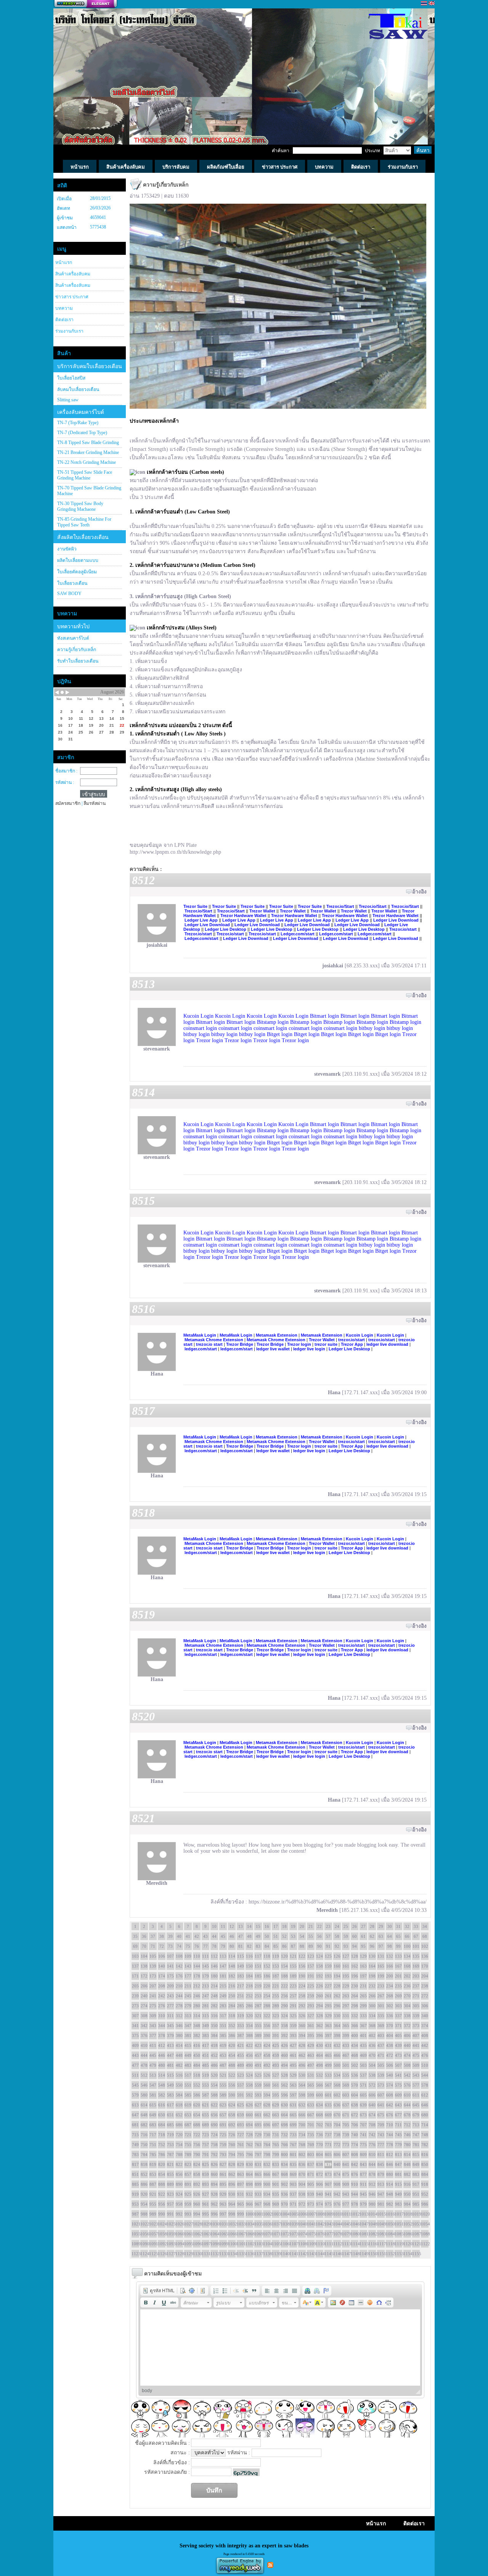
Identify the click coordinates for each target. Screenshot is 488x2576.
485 (205, 2065)
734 (302, 2135)
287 (258, 2006)
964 (232, 2204)
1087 (416, 2234)
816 (425, 2154)
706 (355, 2125)
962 (214, 2204)
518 (197, 2075)
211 (188, 1986)
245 (188, 1996)
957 (170, 2204)
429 (311, 2045)
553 (205, 2085)
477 (135, 2065)
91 (328, 1946)
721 (188, 2135)
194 (337, 1976)
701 (311, 2125)
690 (214, 2125)
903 (293, 2184)
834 (284, 2164)
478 (144, 2065)
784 (144, 2154)
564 (302, 2085)
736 (319, 2135)
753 (170, 2145)
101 (416, 1946)
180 (214, 1976)
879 (381, 2174)
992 (179, 2214)
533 (328, 2075)
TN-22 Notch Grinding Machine (87, 462)
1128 (179, 2254)
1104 (267, 2244)
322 (267, 2016)
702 (319, 2125)
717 (153, 2135)
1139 (276, 2254)
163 (363, 1966)
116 (249, 1956)
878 (372, 2174)
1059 (170, 2234)
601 (328, 2095)
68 (425, 1936)
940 (319, 2194)
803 (311, 2154)
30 (390, 1926)
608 (390, 2095)
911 (363, 2184)
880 (390, 2174)
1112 (337, 2244)
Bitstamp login (273, 1022)
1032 (232, 2224)
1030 (214, 2224)
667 (311, 2115)
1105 (276, 2244)
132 (390, 1956)
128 (355, 1956)
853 (153, 2174)
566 (319, 2085)
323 (276, 2016)
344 (162, 2026)
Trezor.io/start (403, 929)
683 (153, 2125)
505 (381, 2065)
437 (381, 2045)
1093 (170, 2244)
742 (372, 2135)
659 (241, 2115)
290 (284, 2006)
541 (398, 2075)
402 (372, 2035)
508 (407, 2065)
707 (363, 2125)
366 (355, 2026)
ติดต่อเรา (64, 320)
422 (249, 2045)
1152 (390, 2254)
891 (188, 2184)
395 (311, 2035)
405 (398, 2035)
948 (390, 2194)
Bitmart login (324, 1016)
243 (170, 1996)
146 (214, 1966)
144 (197, 1966)
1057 (153, 2234)
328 (319, 2016)
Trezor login (209, 1040)
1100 (232, 2244)
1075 (311, 2234)
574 (390, 2085)
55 (311, 1936)
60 (355, 1936)
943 (346, 2194)
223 (293, 1986)
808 (355, 2154)
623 (223, 2105)
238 (425, 1986)
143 (188, 1966)
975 (328, 2204)
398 (337, 2035)
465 (328, 2055)
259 (311, 1996)
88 (302, 1946)
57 (328, 1936)
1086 (407, 2234)
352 (232, 2026)
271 (416, 1996)
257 (293, 1996)
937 (293, 2194)
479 (153, 2065)
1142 (302, 2254)
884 (425, 2174)
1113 (346, 2244)
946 (372, 2194)
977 (346, 2204)
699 (293, 2125)
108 (179, 1956)
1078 (337, 2234)
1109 (311, 2244)
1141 (293, 2254)
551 (188, 2085)
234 (390, 1986)
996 (214, 2214)
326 (302, 2016)
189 (293, 1976)
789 (188, 2154)
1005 (293, 2214)
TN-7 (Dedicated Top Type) (82, 433)
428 (302, 2045)
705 (346, 2125)
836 (302, 2164)
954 (144, 2204)
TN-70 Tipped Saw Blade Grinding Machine (89, 491)
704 (337, 2125)
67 (416, 1936)
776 (372, 2145)
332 (355, 2016)
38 (162, 1936)
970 (284, 2204)
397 (328, 2035)
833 (276, 2164)
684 (162, 2125)
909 (346, 2184)
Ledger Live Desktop (226, 929)
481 (170, 2065)
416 (197, 2045)
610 (407, 2095)
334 (372, 2016)
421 (241, 2045)
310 (162, 2016)
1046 (355, 2224)
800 (284, 2154)
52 (284, 1936)
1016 (390, 2214)
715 (135, 2135)
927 (205, 2194)
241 (153, 1996)
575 (398, 2085)
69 (135, 1946)
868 (284, 2174)
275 (153, 2006)
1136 (249, 2254)
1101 (241, 2244)
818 (144, 2164)
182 (232, 1976)
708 (372, 2125)
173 (153, 1976)
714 (425, 2125)
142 (179, 1966)
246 (197, 1996)
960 (197, 2204)
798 (267, 2154)
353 (241, 2026)
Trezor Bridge (240, 1344)
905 (311, 2184)
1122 (425, 2244)
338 (407, 2016)
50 (267, 1936)
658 (232, 2115)
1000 (249, 2214)
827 (223, 2164)
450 (197, 2055)
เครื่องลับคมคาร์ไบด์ (81, 412)
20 (302, 1926)
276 (162, 2006)
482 (179, 2065)
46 (232, 1936)
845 (381, 2164)
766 (284, 2145)
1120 (407, 2244)
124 (319, 1956)
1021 (135, 2224)
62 (372, 1936)
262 (337, 1996)
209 (170, 1986)
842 (355, 2164)
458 (267, 2055)
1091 (153, 2244)
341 (135, 2026)
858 (197, 2174)
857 (188, 2174)
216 (232, 1986)
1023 (153, 2224)
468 (355, 2055)
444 (144, 2055)
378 (162, 2035)
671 (346, 2115)
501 (346, 2065)
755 (188, 2145)
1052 (407, 2224)
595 (276, 2095)
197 (363, 1976)
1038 (284, 2224)
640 (372, 2105)
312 (179, 2016)
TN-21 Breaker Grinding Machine (88, 452)
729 (258, 2135)
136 (425, 1956)
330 (337, 2016)
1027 (188, 2224)
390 (267, 2035)
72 (162, 1946)
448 (179, 2055)
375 (135, 2035)
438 (390, 2045)
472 (390, 2055)
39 (170, 1936)
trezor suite (326, 1344)
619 (188, 2105)
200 (390, 1976)
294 (319, 2006)
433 (346, 2045)
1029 (205, 2224)
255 (276, 1996)
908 (337, 2184)
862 (232, 2174)
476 (425, 2055)
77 (205, 1946)
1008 (319, 2214)
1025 (170, 2224)
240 (144, 1996)
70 (144, 1946)
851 (135, 2174)
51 (276, 1936)
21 (311, 1926)
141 (170, 1966)
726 (232, 2135)
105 (153, 1956)
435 (363, 2045)
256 (284, 1996)
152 (267, 1966)
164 (372, 1966)
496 (302, 2065)
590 (232, 2095)
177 (188, 1976)
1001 (258, 2214)
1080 (355, 2234)
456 (249, 2055)
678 (407, 2115)
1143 (311, 2254)
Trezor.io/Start (340, 906)
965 (241, 2204)
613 (135, 2105)
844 (372, 2164)
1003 (276, 2214)
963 (223, 2204)
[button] (159, 2291)
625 (241, 2105)
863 (241, 2174)
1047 (363, 2224)
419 (223, 2045)
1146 (337, 2254)
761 (241, 2145)
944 (355, 2194)
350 (214, 2026)
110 (197, 1956)
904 (302, 2184)
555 (223, 2085)
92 (337, 1946)
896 (232, 2184)
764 (267, 2145)
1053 (416, 2224)
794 (232, 2154)
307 (135, 2016)
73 (170, 1946)
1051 (398, 2224)
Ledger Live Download (396, 920)
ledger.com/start (201, 1349)
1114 (355, 2244)
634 (319, 2105)
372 (407, 2026)
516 (179, 2075)
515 (170, 2075)
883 (416, 2174)
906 (319, 2184)
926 (197, 2194)
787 (170, 2154)
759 (223, 2145)
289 (276, 2006)
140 (162, 1966)
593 (258, 2095)
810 (372, 2154)
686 (179, 2125)
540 (390, 2075)
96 (372, 1946)
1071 (276, 2234)
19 (293, 1926)
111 (205, 1956)
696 (267, 2125)
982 (390, 2204)
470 (372, 2055)
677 (398, 2115)
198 (372, 1976)
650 (162, 2115)
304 (407, 2006)
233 (381, 1986)
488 (232, 2065)
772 (337, 2145)
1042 (319, 2224)
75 (188, 1946)
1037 (276, 2224)
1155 (416, 2254)
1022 (144, 2224)
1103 (258, 2244)
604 (355, 2095)
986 (425, 2204)
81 (241, 1946)
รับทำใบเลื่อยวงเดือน (78, 661)
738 (337, 2135)
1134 (232, 2254)
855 (170, 2174)
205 (135, 1986)
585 (188, 2095)
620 (197, 2105)
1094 (179, 2244)
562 (284, 2085)
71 (153, 1946)
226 (319, 1986)
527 (276, 2075)
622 (214, 2105)
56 (319, 1936)
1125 (153, 2254)
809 (363, 2154)
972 (302, 2204)
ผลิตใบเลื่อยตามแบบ (78, 560)
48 (249, 1936)
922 (162, 2194)
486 (214, 2065)
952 (425, 2194)
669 (328, 2115)
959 (188, 2204)
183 (241, 1976)
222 (284, 1986)
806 (337, 2154)
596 (284, 2095)
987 (135, 2214)
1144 (319, 2254)
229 (346, 1986)
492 (267, 2065)
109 (188, 1956)
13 (241, 1926)
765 (276, 2145)
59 (346, 1936)
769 (311, 2145)
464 (319, 2055)
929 (223, 2194)
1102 (249, 2244)
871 (311, 2174)
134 (407, 1956)
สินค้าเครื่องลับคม (73, 274)
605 (363, 2095)
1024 (162, 2224)
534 (337, 2075)
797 (258, 2154)
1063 (205, 2234)
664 (284, 2115)
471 (381, 2055)
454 (232, 2055)
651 (170, 2115)
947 (381, 2194)
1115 (363, 2244)
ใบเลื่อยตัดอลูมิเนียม (77, 572)
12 (232, 1926)
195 (346, 1976)
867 (276, 2174)
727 (241, 2135)
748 (425, 2135)
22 (319, 1926)
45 (223, 1936)
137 (135, 1966)
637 (346, 2105)
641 (381, 2105)
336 (390, 2016)
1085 (398, 2234)
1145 (328, 2254)
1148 (355, 2254)
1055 (135, 2234)
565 (311, 2085)
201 (398, 1976)
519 (205, 2075)
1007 (311, 2214)
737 (328, 2135)
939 (311, 2194)
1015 (381, 2214)
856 (179, 2174)
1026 (179, 2224)
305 (416, 2006)
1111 (328, 2244)
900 (267, 2184)
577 (416, 2085)
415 (188, 2045)
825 (205, 2164)
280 (197, 2006)
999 (241, 2214)
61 (363, 1936)
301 (381, 2006)
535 (346, 2075)
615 (153, 2105)
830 (249, 2164)
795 (241, 2154)
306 (425, 2006)
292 (302, 2006)
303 (398, 2006)
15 (258, 1926)
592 (249, 2095)
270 (407, 1996)
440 (407, 2045)
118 (267, 1956)
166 (390, 1966)
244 (179, 1996)
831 (258, 2164)
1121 (416, 2244)
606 (372, 2095)
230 (355, 1986)
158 (319, 1966)
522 (232, 2075)
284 (232, 2006)
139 (153, 1966)
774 (355, 2145)
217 (241, 1986)
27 (363, 1926)
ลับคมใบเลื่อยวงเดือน (78, 389)
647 (135, 2115)
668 (319, 2115)
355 (258, 2026)
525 (258, 2075)
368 (372, 2026)
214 (214, 1986)
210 (179, 1986)
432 (337, 2045)
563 (293, 2085)
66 (407, 1936)
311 (170, 2016)
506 (390, 2065)
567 (328, 2085)
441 (416, 2045)
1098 (214, 2244)
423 (258, 2045)
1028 (197, 2224)
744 (390, 2135)
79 (223, 1946)
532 (319, 2075)
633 (311, 2105)
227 (328, 1986)
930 (232, 2194)
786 (162, 2154)
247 (205, 1996)
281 (205, 2006)
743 (381, 2135)
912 (372, 2184)
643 (398, 2105)
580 (144, 2095)
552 (197, 2085)
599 (311, 2095)
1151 (381, 2254)
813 (398, 2154)
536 (355, 2075)
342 (144, 2026)
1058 (162, 2234)
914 (390, 2184)
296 (337, 2006)
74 (179, 1946)
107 (170, 1956)
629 (276, 2105)
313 (188, 2016)
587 (205, 2095)
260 (319, 1996)
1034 (249, 2224)
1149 (363, 2254)
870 (302, 2174)
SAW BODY (69, 594)
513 (153, 2075)
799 (276, 2154)
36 (144, 1936)
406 (407, 2035)
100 (407, 1946)
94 (355, 1946)
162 (355, 1966)
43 (205, 1936)
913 (381, 2184)
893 (205, 2184)
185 (258, 1976)
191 (311, 1976)
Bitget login (280, 1034)
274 (144, 2006)
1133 (223, 2254)
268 (390, 1996)
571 (363, 2085)
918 (425, 2184)
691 (223, 2125)
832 (267, 2164)
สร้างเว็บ (85, 4)
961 (205, 2204)
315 (205, 2016)
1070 (267, 2234)
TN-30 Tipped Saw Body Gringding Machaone (80, 506)
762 (249, 2145)
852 (144, 2174)
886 (144, 2184)
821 (170, 2164)
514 (162, 2075)
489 (241, 2065)
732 (284, 2135)
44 (214, 1936)
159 (328, 1966)
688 (197, 2125)
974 (319, 2204)
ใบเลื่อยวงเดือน (72, 583)
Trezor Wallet (262, 911)
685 (170, 2125)
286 (249, 2006)
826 (214, 2164)
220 (267, 1986)
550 (179, 2085)
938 (302, 2194)
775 (363, 2145)
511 (135, 2075)
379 (170, 2035)
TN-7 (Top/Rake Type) (78, 423)
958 (179, 2204)
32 (407, 1926)
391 (276, 2035)
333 (363, 2016)
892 (197, 2184)
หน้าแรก (64, 262)
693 (241, 2125)
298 (355, 2006)
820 (162, 2164)
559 (258, 2085)
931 (241, 2194)
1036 (267, 2224)
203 (416, 1976)
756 (197, 2145)
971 (293, 2204)
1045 (346, 2224)
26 (355, 1926)
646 (425, 2105)
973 (311, 2204)
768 (302, 2145)
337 (398, 2016)
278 (179, 2006)
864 (249, 2174)
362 (319, 2026)
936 (284, 2194)
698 (284, 2125)
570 (355, 2085)
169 (416, 1966)
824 (197, 2164)
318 (232, 2016)
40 (179, 1936)
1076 (319, 2234)
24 (337, 1926)
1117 (381, 2244)
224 (302, 1986)
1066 (232, 2234)
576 (407, 2085)
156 (302, 1966)
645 (416, 2105)
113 (223, 1956)
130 (372, 1956)
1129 (188, 2254)
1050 (390, 2224)
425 (276, 2045)
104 (144, 1956)
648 (144, 2115)
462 (302, 2055)
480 (162, 2065)
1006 (302, 2214)
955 (153, 2204)
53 (293, 1936)
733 (293, 2135)
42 (197, 1936)
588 (214, 2095)
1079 (346, 2234)
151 (258, 1966)
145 (205, 1966)
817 (135, 2164)
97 (381, 1946)
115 (241, 1956)
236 (407, 1986)
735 (311, 2135)
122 (302, 1956)
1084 (390, 2234)
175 (170, 1976)
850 (425, 2164)
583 (170, 2095)
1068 (249, 2234)
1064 (214, 2234)
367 (363, 2026)
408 (425, 2035)
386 (232, 2035)
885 (135, 2184)
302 (390, 2006)
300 (372, 2006)
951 (416, 2194)
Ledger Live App (201, 920)
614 (144, 2105)
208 (162, 1986)
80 (232, 1946)
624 (232, 2105)
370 (390, 2026)
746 (407, 2135)
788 (179, 2154)
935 (276, 2194)
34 (425, 1926)
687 (188, 2125)
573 (381, 2085)
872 (319, 2174)
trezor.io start (209, 1344)
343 (153, 2026)
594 (267, 2095)
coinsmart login (200, 1028)
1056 (144, 2234)
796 (249, 2154)
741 (363, 2135)
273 (135, 2006)
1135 (241, 2254)
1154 (407, 2254)
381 (188, 2035)
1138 (267, 2254)
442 (425, 2045)
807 (346, 2154)
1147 (346, 2254)
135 (416, 1956)
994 (197, 2214)
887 (153, 2184)
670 (337, 2115)
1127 (170, 2254)
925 (188, 2194)
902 (284, 2184)
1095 (188, 2244)
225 (311, 1986)
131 (381, 1956)
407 (416, 2035)
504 (372, 2065)
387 (241, 2035)
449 (188, 2055)
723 (205, 2135)
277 (170, 2006)
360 (302, 2026)
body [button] (147, 2391)
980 (372, 2204)
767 (293, 2145)
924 (179, 2194)
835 (293, 2164)
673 (363, 2115)
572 (372, 2085)
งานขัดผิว (67, 549)
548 (162, 2085)
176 (179, 1976)
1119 (398, 2244)
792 (214, 2154)
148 (232, 1966)
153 (276, 1966)
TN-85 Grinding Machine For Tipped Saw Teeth (84, 522)
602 (337, 2095)
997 (223, 2214)
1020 (425, 2214)
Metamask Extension (277, 1335)
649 (153, 2115)
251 (241, 1996)
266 (372, 1996)
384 (214, 2035)
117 (258, 1956)
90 (319, 1946)
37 (153, 1936)
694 (249, 2125)
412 (162, 2045)
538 (372, 2075)
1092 (162, 2244)
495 (293, 2065)
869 (293, 2174)
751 (153, 2145)
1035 (258, 2224)
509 (416, 2065)
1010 (337, 2214)
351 (223, 2026)
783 (135, 2154)
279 (188, 2006)
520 (214, 2075)
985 (416, 2204)
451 (205, 2055)
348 (197, 2026)
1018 (407, 2214)
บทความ (64, 308)
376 (144, 2035)
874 (337, 2174)
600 (319, 2095)
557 (241, 2085)
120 (284, 1956)
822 (179, 2164)
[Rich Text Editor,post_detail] (280, 2348)
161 (346, 1966)
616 (162, 2105)
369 (381, 2026)
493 (276, 2065)
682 (144, 2125)
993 (188, 2214)
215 (223, 1986)
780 (407, 2145)
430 (319, 2045)
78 (214, 1946)
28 (372, 1926)
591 (241, 2095)
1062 (197, 2234)
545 (135, 2085)
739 (346, 2135)
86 (284, 1946)
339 (416, 2016)
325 (293, 2016)
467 (346, 2055)
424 (267, 2045)
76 (197, 1946)
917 (416, 2184)
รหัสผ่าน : (65, 782)
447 (170, 2055)
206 (144, 1986)
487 (223, 2065)
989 (153, 2214)
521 (223, 2075)
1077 (328, 2234)
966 (249, 2204)
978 (355, 2204)
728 (249, 2135)
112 (214, 1956)
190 (302, 1976)
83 (258, 1946)
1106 (284, 2244)
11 (223, 1926)
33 (416, 1926)
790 (197, 2154)
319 (241, 2016)
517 (188, 2075)
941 (328, 2194)
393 (293, 2035)
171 (135, 1976)
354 (249, 2026)
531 (311, 2075)
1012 (355, 2214)
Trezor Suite (195, 906)
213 (205, 1986)
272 (425, 1996)
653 (188, 2115)
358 (284, 2026)
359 (293, 2026)
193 (328, 1976)
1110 (319, 2244)
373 (416, 2026)
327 (311, 2016)
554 (214, 2085)
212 (197, 1986)
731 (276, 2135)
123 (311, 1956)
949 (398, 2194)
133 (398, 1956)
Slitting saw (68, 400)
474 (407, 2055)
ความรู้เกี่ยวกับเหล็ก (77, 650)
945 (363, 2194)
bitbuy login (372, 1028)
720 (179, 2135)
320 (249, 2016)
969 (276, 2204)
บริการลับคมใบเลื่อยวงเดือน (90, 366)
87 (293, 1946)
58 (337, 1936)
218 (249, 1986)
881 (398, 2174)
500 (337, 2065)
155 (293, 1966)
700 (302, 2125)
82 (249, 1946)
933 (258, 2194)
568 (337, 2085)
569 (346, 2085)
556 (232, 2085)
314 (197, 2016)
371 (398, 2026)
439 (398, 2045)
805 (328, 2154)
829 (241, 2164)
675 (381, 2115)
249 (223, 1996)
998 (232, 2214)
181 (223, 1976)
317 (223, 2016)
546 (144, 2085)
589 (223, 2095)
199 (381, 1976)
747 (416, 2135)
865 (258, 2174)
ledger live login (309, 1349)
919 (135, 2194)
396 (319, 2035)
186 (267, 1976)
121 (293, 1956)
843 (363, 2164)
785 (153, 2154)
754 (179, 2145)
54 (302, 1936)
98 (390, 1946)
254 (267, 1996)
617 (170, 2105)
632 (302, 2105)
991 (170, 2214)
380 (179, 2035)
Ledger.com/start (298, 934)
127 (346, 1956)
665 (293, 2115)
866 (267, 2174)
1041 (311, 2224)
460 (284, 2055)
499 (328, 2065)
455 (241, 2055)
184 (249, 1976)
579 (135, 2095)
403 (381, 2035)
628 (267, 2105)
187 (276, 1976)
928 (214, 2194)
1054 (425, 2224)
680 (425, 2115)
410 (144, 2045)
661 (258, 2115)
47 (241, 1936)
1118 (390, 2244)
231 (363, 1986)
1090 (144, 2244)
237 (416, 1986)
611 (416, 2095)
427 (293, 2045)
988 (144, 2214)
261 (328, 1996)
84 (267, 1946)
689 (205, 2125)
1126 (162, 2254)
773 (346, 2145)
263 (346, 1996)
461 (293, 2055)
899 (258, 2184)
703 (328, 2125)
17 (276, 1926)
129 (363, 1956)
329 (328, 2016)
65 (398, 1936)
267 (381, 1996)
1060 (179, 2234)
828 (232, 2164)
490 (249, 2065)
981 (381, 2204)
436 (372, 2045)
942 (337, 2194)
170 (425, 1966)
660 (249, 2115)
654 (197, 2115)
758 (214, 2145)
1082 (372, 2234)
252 (249, 1996)
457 (258, 2055)
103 (135, 1956)
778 (390, 2145)
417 (205, 2045)
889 (170, 2184)
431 (328, 2045)
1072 (284, 2234)
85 (276, 1946)
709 (381, 2125)
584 (179, 2095)
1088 (425, 2234)
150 (249, 1966)
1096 (197, 2244)
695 (258, 2125)
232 (372, 1986)
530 (302, 2075)
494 (284, 2065)
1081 (363, 2234)
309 (153, 2016)
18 (284, 1926)
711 (398, 2125)
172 (144, 1976)
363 (328, 2026)
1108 (302, 2244)
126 (337, 1956)
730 (267, 2135)
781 (416, 2145)
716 (144, 2135)
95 (363, 1946)
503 (363, 2065)
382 (197, 2035)
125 (328, 1956)
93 (346, 1946)
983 (398, 2204)
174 (162, 1976)
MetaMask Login (200, 1335)
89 (311, 1946)
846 (390, 2164)
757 (205, 2145)
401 (363, 2035)
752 (162, 2145)
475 (416, 2055)
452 (214, 2055)
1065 (223, 2234)
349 (205, 2026)
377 (153, 2035)
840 (337, 2164)
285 (241, 2006)
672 (355, 2115)
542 (407, 2075)
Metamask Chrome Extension (214, 1340)
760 (232, 2145)
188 (284, 1976)
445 (153, 2055)
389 (258, 2035)
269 (398, 1996)
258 (302, 1996)
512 (144, 2075)
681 (135, 2125)
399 (346, 2035)
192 (319, 1976)
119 (276, 1956)
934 (267, 2194)
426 (284, 2045)
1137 (258, 2254)
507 (398, 2065)
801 (293, 2154)
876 (355, 2174)
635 (328, 2105)
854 (162, 2174)
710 (390, 2125)
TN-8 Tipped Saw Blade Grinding (88, 442)
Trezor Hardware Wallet (243, 916)
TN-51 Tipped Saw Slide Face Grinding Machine (85, 475)
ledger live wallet (273, 1349)
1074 (302, 2234)
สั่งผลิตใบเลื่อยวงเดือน (83, 537)
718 (162, 2135)
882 (407, 2174)
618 (179, 2105)
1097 (205, 2244)
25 (346, 1926)
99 (398, 1946)
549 (170, 2085)
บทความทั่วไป (73, 627)
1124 (144, 2254)
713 (416, 2125)
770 (319, 2145)
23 (328, 1926)
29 (381, 1926)
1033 (241, 2224)
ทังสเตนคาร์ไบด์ (73, 638)
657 (223, 2115)
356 (267, 2026)
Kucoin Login (198, 1016)
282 (214, 2006)
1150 (372, 2254)
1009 (328, 2214)
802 (302, 2154)
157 (311, 1966)
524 (249, 2075)
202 (407, 1976)
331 (346, 2016)
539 (381, 2075)
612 (425, 2095)
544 (425, 2075)
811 (381, 2154)
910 (355, 2184)
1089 (135, 2244)
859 (205, 2174)
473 (398, 2055)
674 (372, 2115)
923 (170, 2194)
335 (381, 2016)
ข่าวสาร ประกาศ (72, 297)
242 (162, 1996)
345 (170, 2026)
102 (425, 1946)
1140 (284, 2254)
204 (425, 1976)
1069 (258, 2234)
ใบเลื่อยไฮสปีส (71, 378)
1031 (223, 2224)
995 (205, 2214)
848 (407, 2164)
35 (135, 1936)
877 (363, 2174)
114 (232, 1956)
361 (311, 2026)
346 (179, 2026)
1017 (398, 2214)
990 (162, 2214)
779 (398, 2145)
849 (416, 2164)
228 (337, 1986)
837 (311, 2164)
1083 (381, 2234)
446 (162, 2055)
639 (363, 2105)
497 (311, 2065)
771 (328, 2145)
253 (258, 1996)
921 (153, 2194)
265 (363, 1996)
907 (328, 2184)
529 (293, 2075)
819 (153, 2164)
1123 (135, 2254)
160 (337, 1966)
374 (425, 2026)
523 (241, 2075)
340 (425, 2016)
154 (284, 1966)
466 (337, 2055)
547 (153, 2085)
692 (232, 2125)
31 (398, 1926)
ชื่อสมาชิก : (66, 771)
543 (416, 2075)
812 (390, 2154)
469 (363, 2055)
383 (205, 2035)
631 (293, 2105)
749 (135, 2145)
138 (144, 1966)
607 (381, 2095)
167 (398, 1966)
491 (258, 2065)
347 (188, 2026)
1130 (197, 2254)
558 (249, 2085)
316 (214, 2016)
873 (328, 2174)
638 (355, 2105)
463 (311, 2055)
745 (398, 2135)
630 (284, 2105)
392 (284, 2035)
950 (407, 2194)
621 (205, 2105)
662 (267, 2115)
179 (205, 1976)
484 (197, 2065)
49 (258, 1936)
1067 (241, 2234)
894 (214, 2184)
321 (258, 2016)
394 (302, 2035)
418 (214, 2045)
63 (381, 1936)
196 (355, 1976)
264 (355, 1996)
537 (363, 2075)
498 (319, 2065)
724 (214, 2135)
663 (276, 2115)
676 (390, 2115)
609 (398, 2095)
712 (407, 2125)
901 (276, 2184)
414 (179, 2045)
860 (214, 2174)
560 (267, 2085)
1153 (398, 2254)
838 (319, 2164)
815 (416, 2154)
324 (284, 2016)
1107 (293, 2244)
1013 (363, 2214)
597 (293, 2095)
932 (249, 2194)
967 (258, 2204)
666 (302, 2115)
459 (276, 2055)
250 (232, 1996)
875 (346, 2174)
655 (205, 2115)
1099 (223, 2244)
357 (276, 2026)
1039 (293, 2224)
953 (135, 2204)
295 (328, 2006)
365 (346, 2026)
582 (162, 2095)
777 (381, 2145)
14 (249, 1926)
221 (276, 1986)
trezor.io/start (352, 1340)
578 (425, 2085)
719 (170, 2135)
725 (223, 2135)
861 (223, 2174)
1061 (188, 2234)
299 (363, 2006)
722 (197, 2135)
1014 (372, 2214)
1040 (302, 2224)
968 (267, 2204)
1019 (416, 2214)
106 (162, 1956)
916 (407, 2184)
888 (162, 2184)
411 (153, 2045)
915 (398, 2184)
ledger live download (387, 1344)
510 (425, 2065)
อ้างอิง (419, 892)
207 (153, 1986)
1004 (284, 2214)
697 (276, 2125)
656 (214, 2115)
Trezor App (352, 1344)
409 (135, 2045)
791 (205, 2154)
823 (188, 2164)
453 (223, 2055)
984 (407, 2204)
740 (355, 2135)
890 (179, 2184)
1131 (205, 2254)
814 (407, 2154)
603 (346, 2095)
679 (416, 2115)
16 (267, 1926)
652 (179, 2115)
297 (346, 2006)
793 (223, 2154)
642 (390, 2105)
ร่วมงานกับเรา (69, 331)
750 (144, 2145)
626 (249, 2105)
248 (214, 1996)
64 (390, 1936)
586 (197, 2095)
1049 (381, 2224)
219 (258, 1986)
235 (398, 1986)
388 (249, 2035)
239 (135, 1996)
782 (425, 2145)
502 (355, 2065)
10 (214, 1926)
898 (249, 2184)
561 (276, 2085)
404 (390, 2035)
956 (162, 2204)
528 (284, 2075)
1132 (214, 2254)
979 (363, 2204)
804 (319, 2154)
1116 (372, 2244)
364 (337, 2026)
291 (293, 2006)
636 (337, 2105)
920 (144, 2194)
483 (188, 2065)
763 (258, 2145)
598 (302, 2095)
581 (153, 2095)
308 (144, 2016)
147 (223, 1966)
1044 (337, 2224)
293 (311, 2006)
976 (337, 2204)
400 (355, 2035)
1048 (372, 2224)
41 (188, 1936)
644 (407, 2105)
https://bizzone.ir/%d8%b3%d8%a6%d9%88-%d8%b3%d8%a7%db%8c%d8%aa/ (338, 1902)
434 (355, 2045)
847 (398, 2164)
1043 (328, 2224)
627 (258, 2105)
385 (223, 2035)
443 (135, 2055)
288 (267, 2006)
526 (267, 2075)
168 (407, 1966)
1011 (346, 2214)
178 (197, 1976)
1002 (267, 2214)
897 (241, 2184)
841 (346, 2164)
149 (241, 1966)
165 (381, 1966)
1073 (293, 2234)
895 (223, 2184)
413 (170, 2045)
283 (223, 2006)
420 (232, 2045)
